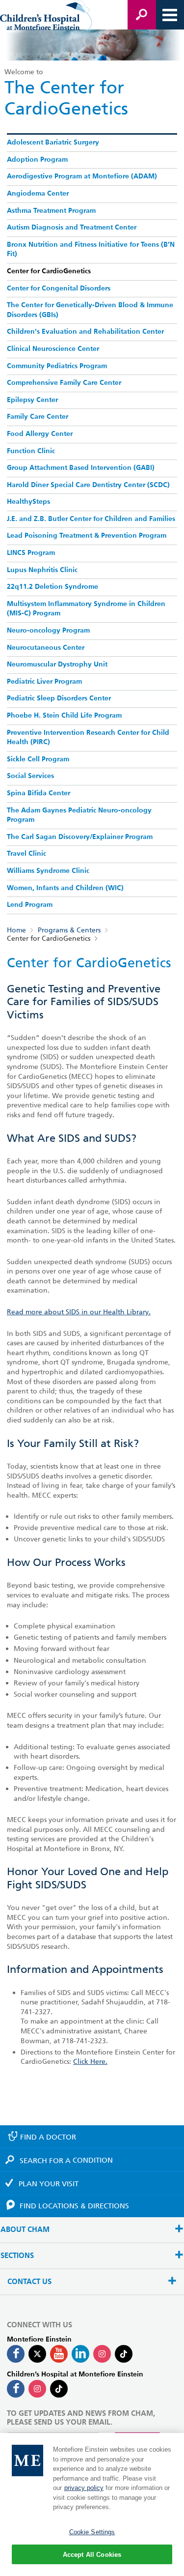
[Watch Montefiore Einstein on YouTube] (59, 2354)
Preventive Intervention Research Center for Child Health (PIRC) (88, 738)
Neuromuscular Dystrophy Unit (57, 665)
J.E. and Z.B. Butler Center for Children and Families (91, 519)
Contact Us (29, 2282)
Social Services (30, 776)
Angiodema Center (38, 194)
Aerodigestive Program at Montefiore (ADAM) (82, 176)
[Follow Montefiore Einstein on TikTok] (124, 2354)
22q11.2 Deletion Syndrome (53, 587)
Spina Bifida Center (39, 793)
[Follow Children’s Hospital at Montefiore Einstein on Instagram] (37, 2389)
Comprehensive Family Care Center (64, 383)
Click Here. (90, 2061)
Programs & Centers (69, 930)
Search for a (66, 2160)
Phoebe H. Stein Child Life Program (64, 716)
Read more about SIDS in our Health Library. (79, 1312)
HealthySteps (28, 502)
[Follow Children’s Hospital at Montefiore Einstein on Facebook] (16, 2389)
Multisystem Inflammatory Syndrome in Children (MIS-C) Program (86, 609)
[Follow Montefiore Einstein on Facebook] (16, 2354)
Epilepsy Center (32, 400)
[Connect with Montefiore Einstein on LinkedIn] (80, 2354)
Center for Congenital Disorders (59, 289)
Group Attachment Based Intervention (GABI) (81, 468)
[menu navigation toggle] (170, 15)
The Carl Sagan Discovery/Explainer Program (80, 837)
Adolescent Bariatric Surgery (53, 143)
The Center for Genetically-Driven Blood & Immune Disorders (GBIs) (90, 310)
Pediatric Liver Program (44, 682)
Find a (48, 2137)
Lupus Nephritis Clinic (42, 570)
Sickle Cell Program (38, 759)
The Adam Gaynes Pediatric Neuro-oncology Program (79, 815)
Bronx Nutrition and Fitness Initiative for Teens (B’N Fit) (91, 250)
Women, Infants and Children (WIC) (65, 888)
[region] (92, 2504)
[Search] (142, 15)
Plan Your (49, 2184)
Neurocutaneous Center (46, 648)
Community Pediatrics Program (57, 366)
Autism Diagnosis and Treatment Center (72, 228)
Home (16, 930)
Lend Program (30, 905)
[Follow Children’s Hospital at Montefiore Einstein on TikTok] (59, 2389)
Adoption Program (37, 160)
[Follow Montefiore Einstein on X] (37, 2354)
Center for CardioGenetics (49, 271)
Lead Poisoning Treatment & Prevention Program (87, 536)
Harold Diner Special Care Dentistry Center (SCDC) (88, 485)
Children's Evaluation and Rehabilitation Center (85, 332)
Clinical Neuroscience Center (53, 349)
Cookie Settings (92, 2532)
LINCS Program (31, 553)
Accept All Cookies (92, 2555)
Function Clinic (31, 451)
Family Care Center (38, 417)
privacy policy (84, 2488)
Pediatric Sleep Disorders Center (59, 698)
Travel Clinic (26, 854)
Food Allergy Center (40, 434)
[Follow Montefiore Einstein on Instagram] (102, 2354)
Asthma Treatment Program (51, 211)
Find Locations (74, 2206)
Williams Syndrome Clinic (48, 871)
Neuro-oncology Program (48, 631)
